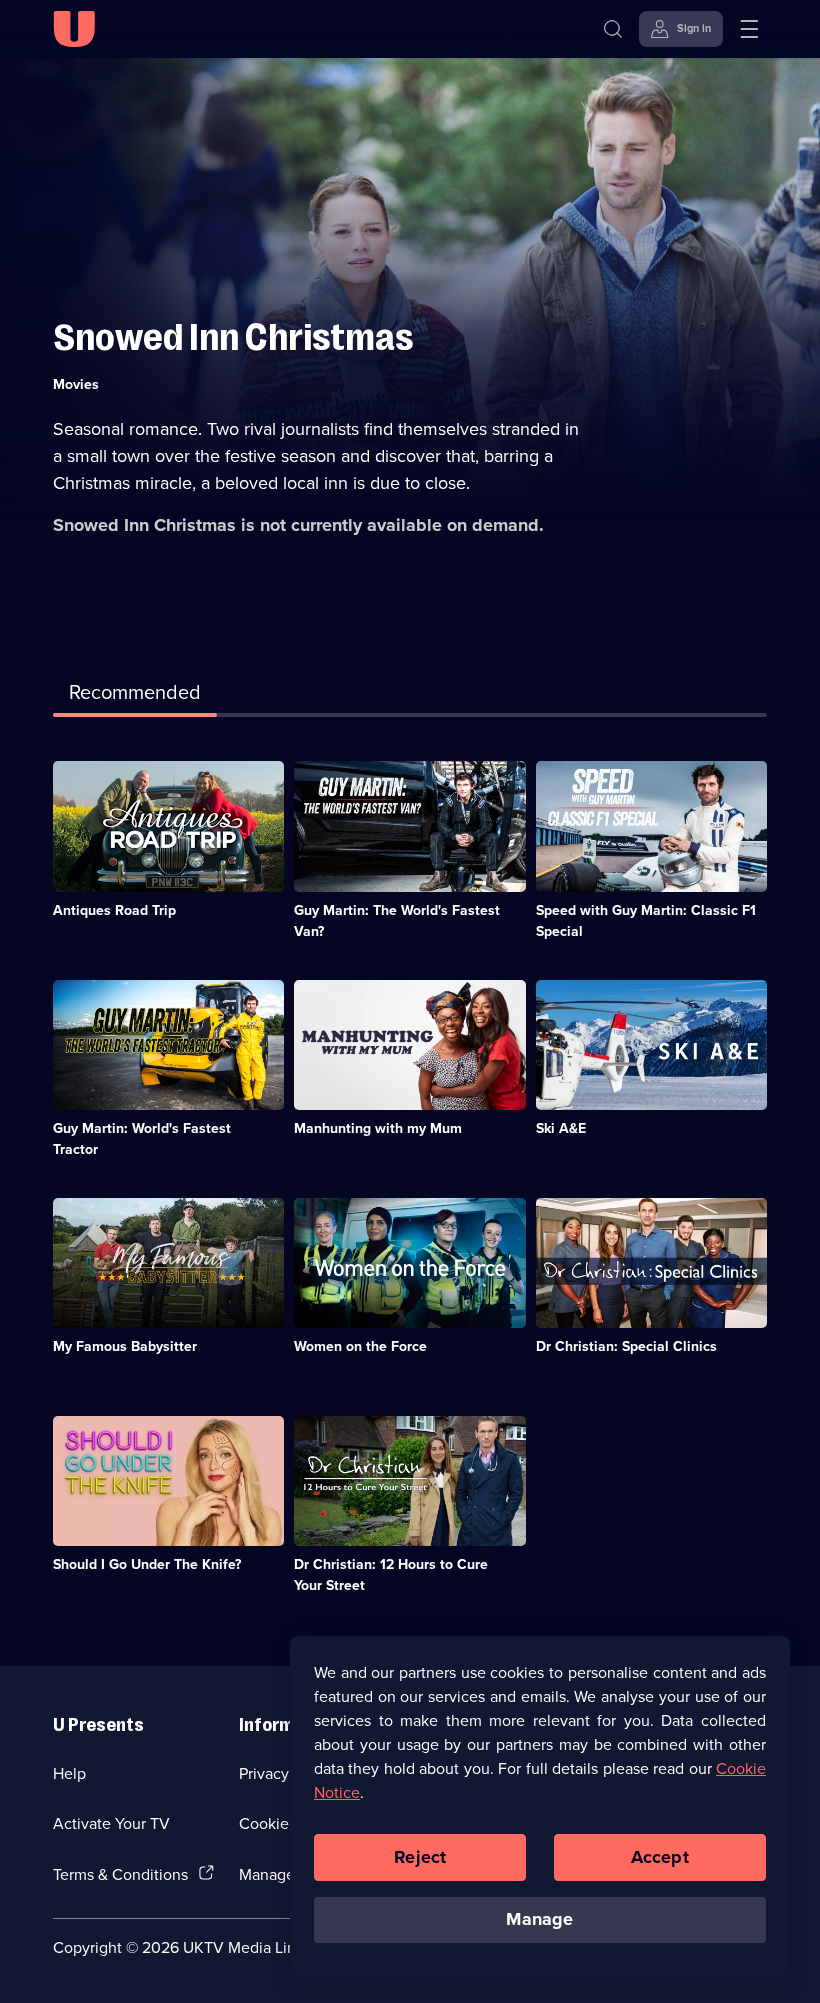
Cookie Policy (287, 1823)
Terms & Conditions (120, 1874)
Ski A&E (561, 1128)
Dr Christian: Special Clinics (626, 1346)
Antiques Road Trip (114, 910)
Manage (539, 1919)
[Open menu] (749, 29)
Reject (420, 1857)
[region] (540, 1809)
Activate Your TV (111, 1823)
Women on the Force (360, 1346)
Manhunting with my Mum (378, 1128)
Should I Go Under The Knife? (147, 1564)
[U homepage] (74, 29)
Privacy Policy (287, 1773)
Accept (660, 1857)
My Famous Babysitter (125, 1346)
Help (69, 1773)
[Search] (613, 29)
